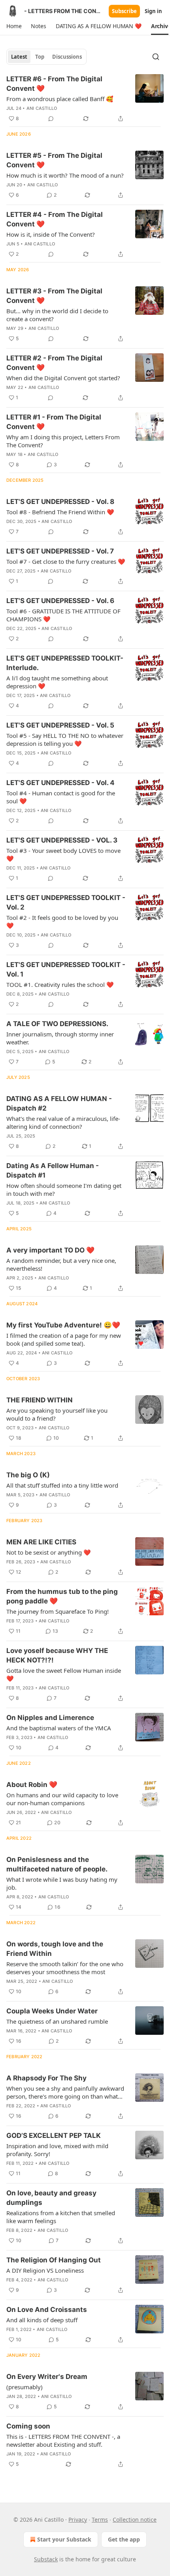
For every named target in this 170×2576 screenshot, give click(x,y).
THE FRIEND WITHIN (40, 1400)
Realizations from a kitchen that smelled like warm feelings (61, 2217)
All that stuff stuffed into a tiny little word (62, 1485)
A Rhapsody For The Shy (46, 2078)
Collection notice (135, 2520)
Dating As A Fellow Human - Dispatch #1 (53, 1170)
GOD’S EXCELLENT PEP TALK (54, 2135)
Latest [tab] (19, 57)
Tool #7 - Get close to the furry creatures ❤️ (66, 561)
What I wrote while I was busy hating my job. (62, 1883)
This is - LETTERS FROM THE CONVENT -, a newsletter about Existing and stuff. (63, 2440)
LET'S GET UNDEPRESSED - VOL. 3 (62, 840)
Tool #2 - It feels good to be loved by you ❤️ (62, 921)
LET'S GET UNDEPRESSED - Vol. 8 (60, 502)
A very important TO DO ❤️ (50, 1250)
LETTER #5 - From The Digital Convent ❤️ (54, 160)
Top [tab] (40, 57)
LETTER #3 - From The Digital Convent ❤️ (54, 296)
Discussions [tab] (67, 57)
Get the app (124, 2539)
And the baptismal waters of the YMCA (59, 1728)
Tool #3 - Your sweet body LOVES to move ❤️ (63, 854)
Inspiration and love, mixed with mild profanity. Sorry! (57, 2150)
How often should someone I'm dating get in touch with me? (64, 1189)
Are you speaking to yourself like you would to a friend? (57, 1414)
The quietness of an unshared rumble (57, 2021)
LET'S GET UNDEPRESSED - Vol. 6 (60, 601)
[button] (14, 26)
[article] (85, 99)
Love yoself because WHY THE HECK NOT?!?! (57, 1655)
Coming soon (28, 2426)
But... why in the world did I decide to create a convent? (57, 315)
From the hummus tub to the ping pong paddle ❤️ (62, 1596)
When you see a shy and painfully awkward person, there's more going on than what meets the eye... (65, 2092)
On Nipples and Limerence (50, 1718)
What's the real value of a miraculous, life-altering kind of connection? (63, 1122)
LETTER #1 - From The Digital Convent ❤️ (54, 422)
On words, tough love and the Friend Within (55, 1949)
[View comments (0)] (51, 119)
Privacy (78, 2520)
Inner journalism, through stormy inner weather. (60, 1038)
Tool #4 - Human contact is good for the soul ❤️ (61, 797)
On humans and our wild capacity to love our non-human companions (62, 1799)
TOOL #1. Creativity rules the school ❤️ (60, 984)
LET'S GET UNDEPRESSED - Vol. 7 (60, 551)
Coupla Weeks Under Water (52, 2011)
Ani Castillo (42, 108)
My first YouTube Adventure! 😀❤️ (63, 1325)
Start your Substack (64, 2539)
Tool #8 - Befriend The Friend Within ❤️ (60, 512)
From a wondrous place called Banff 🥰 (60, 99)
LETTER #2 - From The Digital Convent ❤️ (54, 363)
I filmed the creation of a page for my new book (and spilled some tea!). (64, 1339)
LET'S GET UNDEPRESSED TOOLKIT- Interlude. (65, 663)
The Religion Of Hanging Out (54, 2260)
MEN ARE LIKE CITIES (41, 1542)
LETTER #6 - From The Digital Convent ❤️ (54, 84)
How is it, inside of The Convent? (51, 234)
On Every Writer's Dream (47, 2377)
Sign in (153, 11)
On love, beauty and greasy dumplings (51, 2198)
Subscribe (124, 11)
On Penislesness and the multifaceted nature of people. (57, 1864)
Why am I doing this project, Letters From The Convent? (63, 441)
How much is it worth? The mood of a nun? (65, 175)
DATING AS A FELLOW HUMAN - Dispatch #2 (59, 1103)
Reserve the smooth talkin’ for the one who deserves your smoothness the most (65, 1968)
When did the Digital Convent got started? (63, 378)
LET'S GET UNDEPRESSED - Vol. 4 (60, 783)
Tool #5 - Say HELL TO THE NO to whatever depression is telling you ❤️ (65, 739)
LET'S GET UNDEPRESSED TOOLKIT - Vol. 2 (66, 902)
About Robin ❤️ (32, 1785)
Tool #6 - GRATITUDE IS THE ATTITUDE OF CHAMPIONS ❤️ (63, 615)
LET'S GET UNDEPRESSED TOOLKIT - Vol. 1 (66, 969)
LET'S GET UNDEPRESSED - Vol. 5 (60, 725)
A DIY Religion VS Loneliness (45, 2270)
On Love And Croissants (47, 2310)
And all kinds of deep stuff (42, 2320)
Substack (46, 2559)
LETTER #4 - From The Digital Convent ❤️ (55, 219)
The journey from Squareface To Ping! (58, 1611)
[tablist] (46, 57)
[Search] (156, 57)
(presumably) (25, 2387)
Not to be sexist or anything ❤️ (49, 1552)
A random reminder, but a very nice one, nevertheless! (61, 1264)
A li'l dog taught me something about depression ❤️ (57, 682)
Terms (100, 2520)
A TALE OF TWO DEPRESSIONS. (57, 1024)
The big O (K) (28, 1475)
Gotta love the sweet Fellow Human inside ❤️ (64, 1674)
